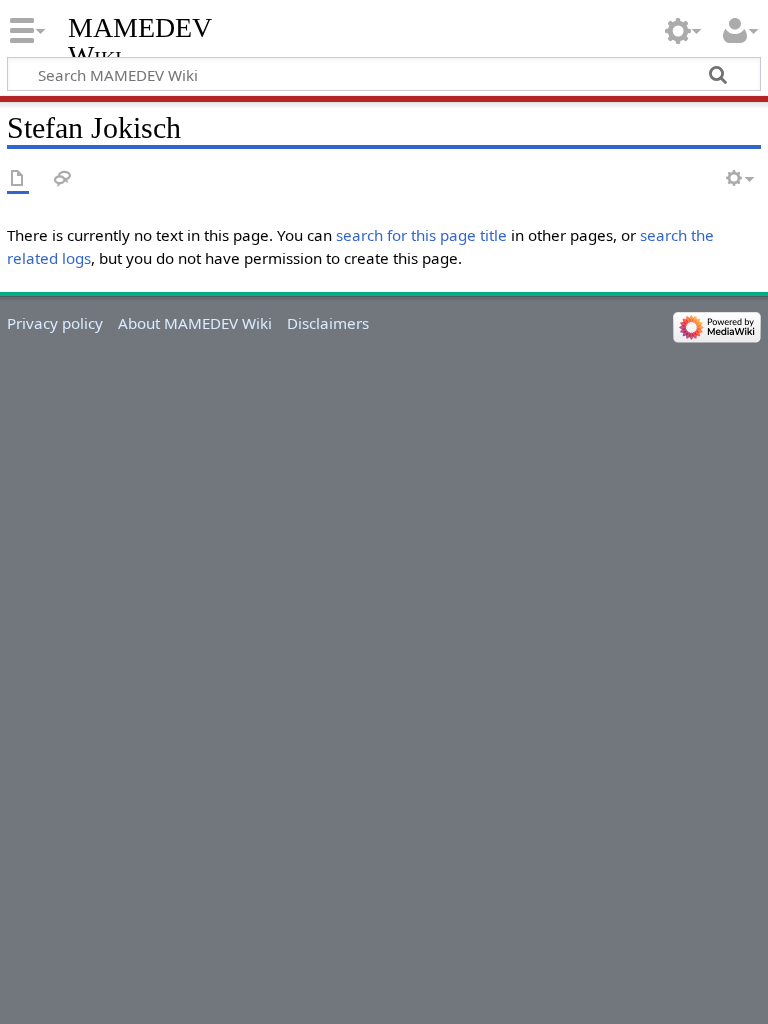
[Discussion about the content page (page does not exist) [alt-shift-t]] (63, 179)
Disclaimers (328, 323)
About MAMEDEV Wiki (195, 323)
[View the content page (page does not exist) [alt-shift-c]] (18, 179)
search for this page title (421, 235)
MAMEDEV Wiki (139, 41)
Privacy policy (55, 323)
